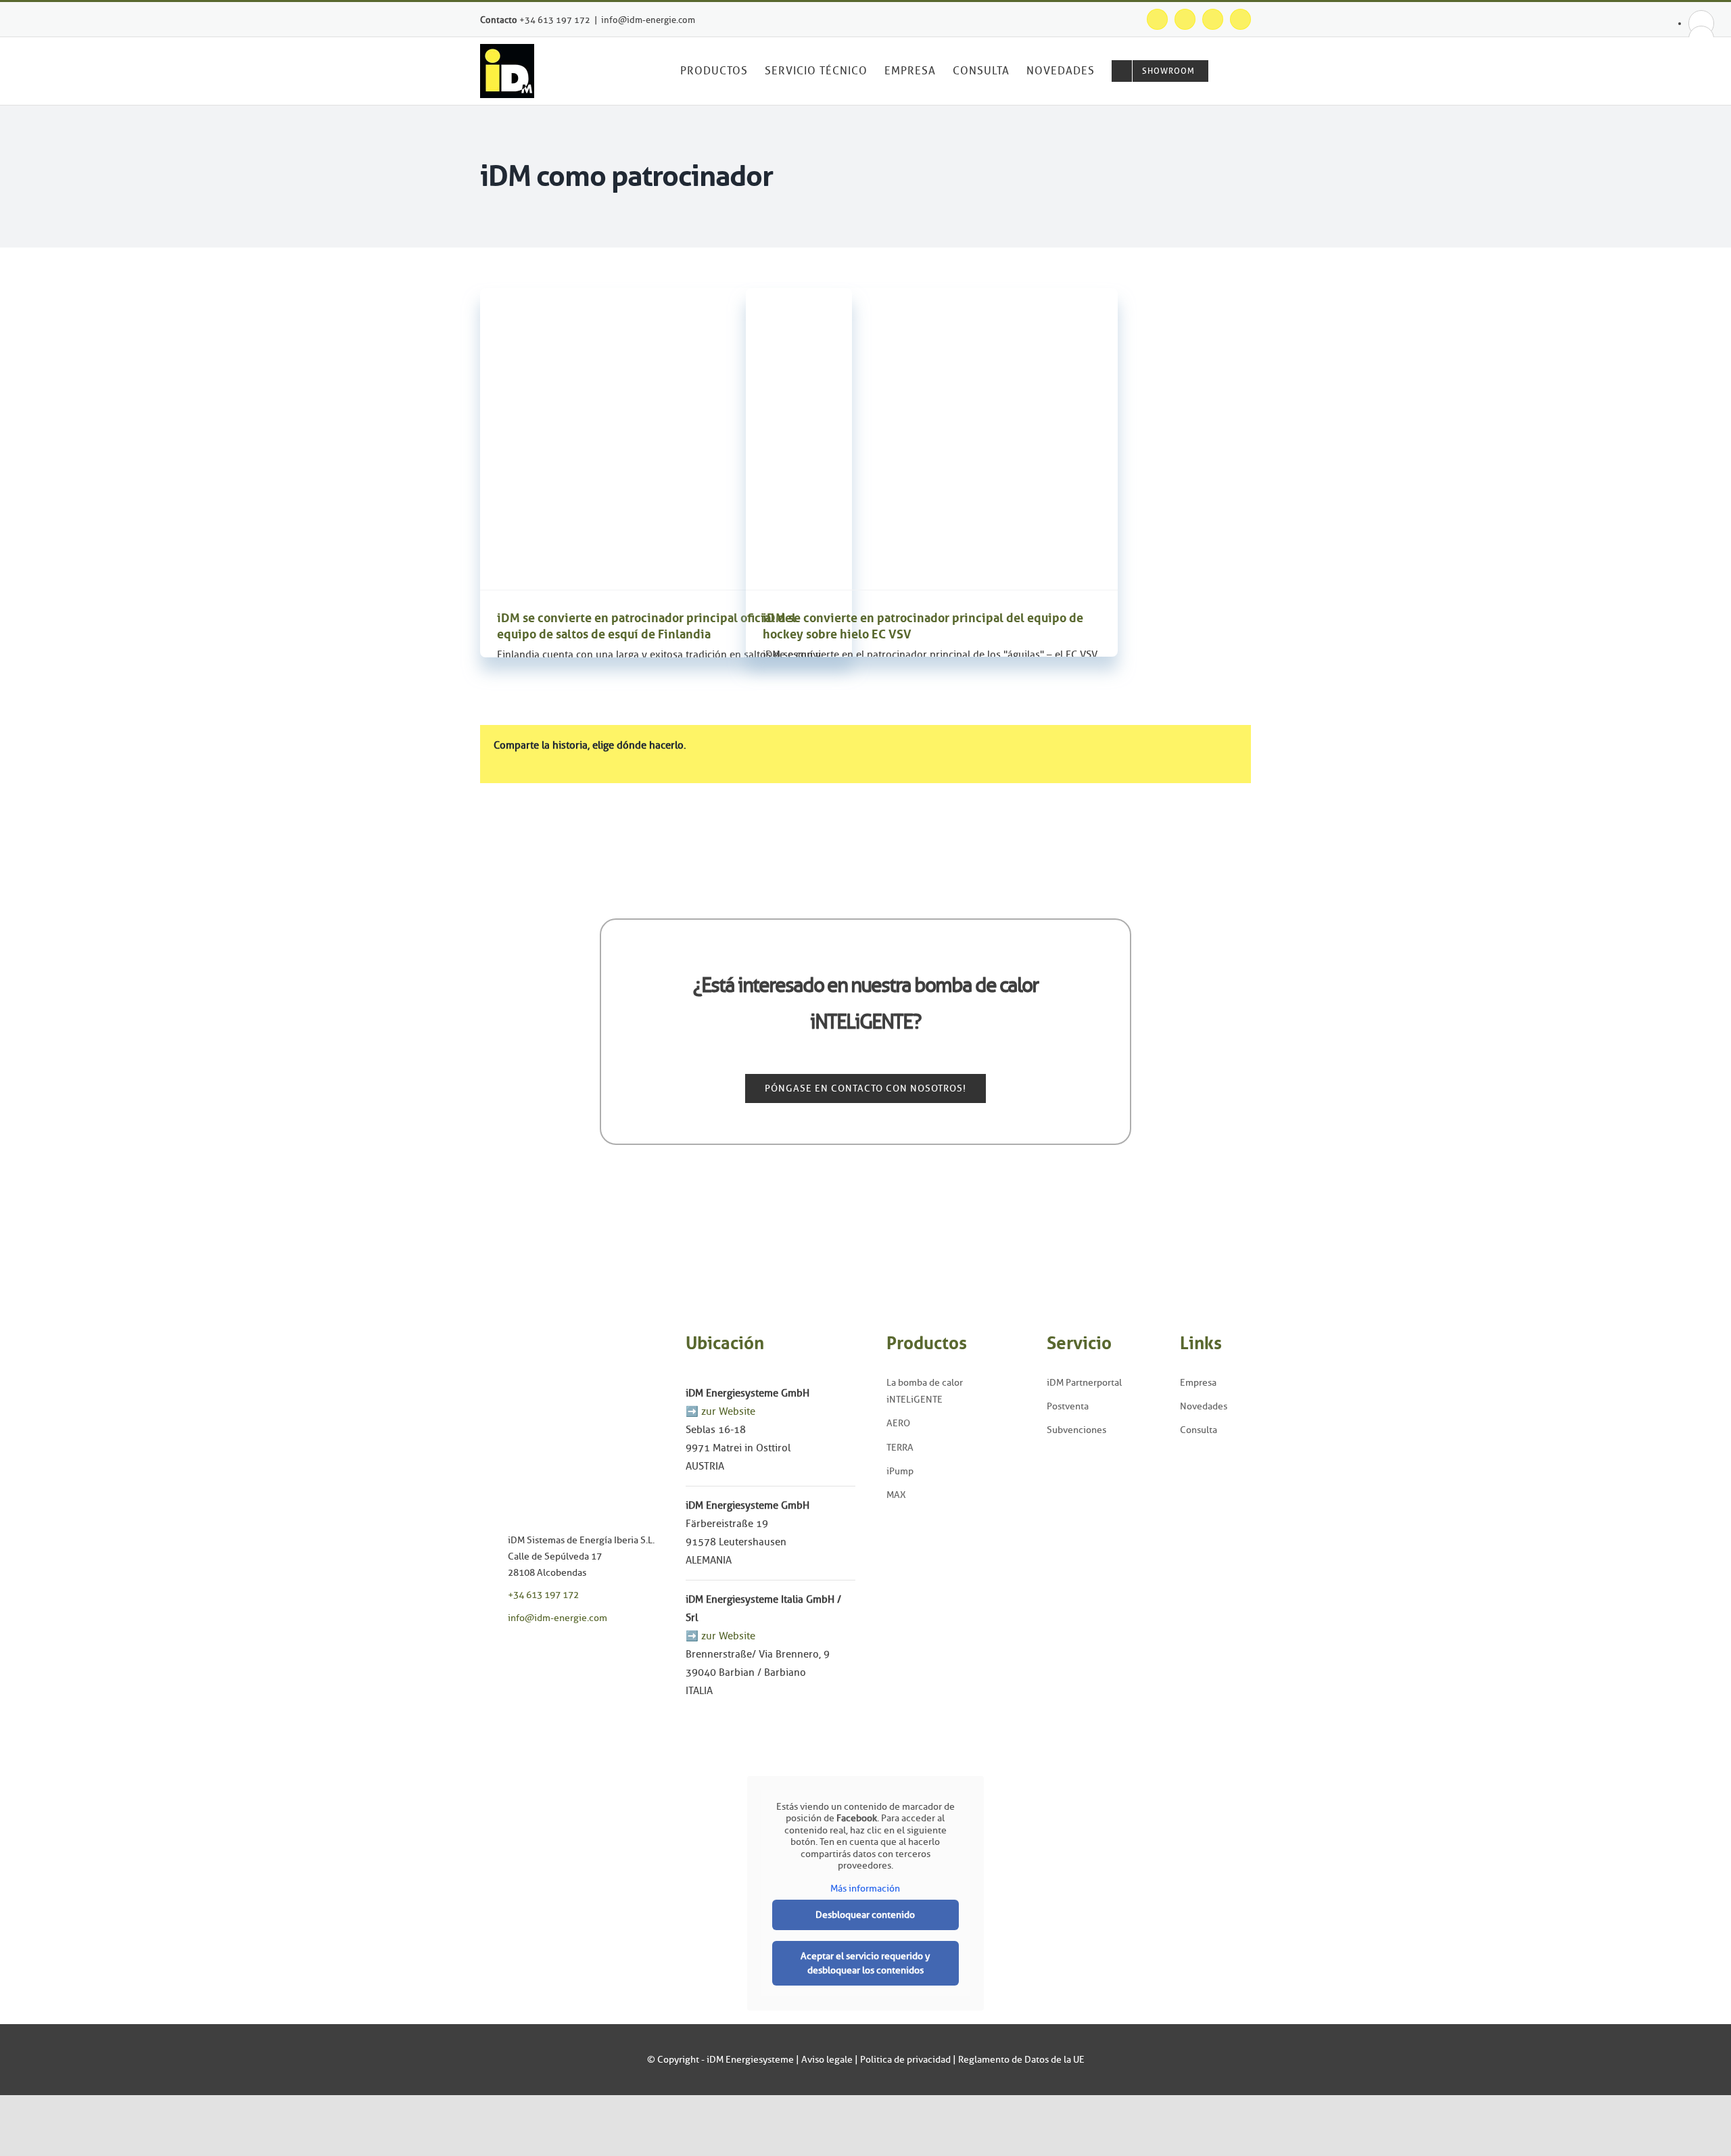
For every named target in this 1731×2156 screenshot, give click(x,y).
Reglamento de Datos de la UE (1021, 2060)
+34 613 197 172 (555, 20)
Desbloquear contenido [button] (865, 1915)
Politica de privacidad (905, 2060)
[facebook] (489, 1655)
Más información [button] (865, 1889)
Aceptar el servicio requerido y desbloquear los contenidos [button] (865, 1963)
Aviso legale (827, 2060)
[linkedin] (552, 1655)
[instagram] (510, 1655)
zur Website (728, 1411)
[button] (1230, 71)
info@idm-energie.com (648, 20)
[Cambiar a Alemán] (1701, 23)
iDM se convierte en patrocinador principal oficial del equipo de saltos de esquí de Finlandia (646, 626)
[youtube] (531, 1655)
